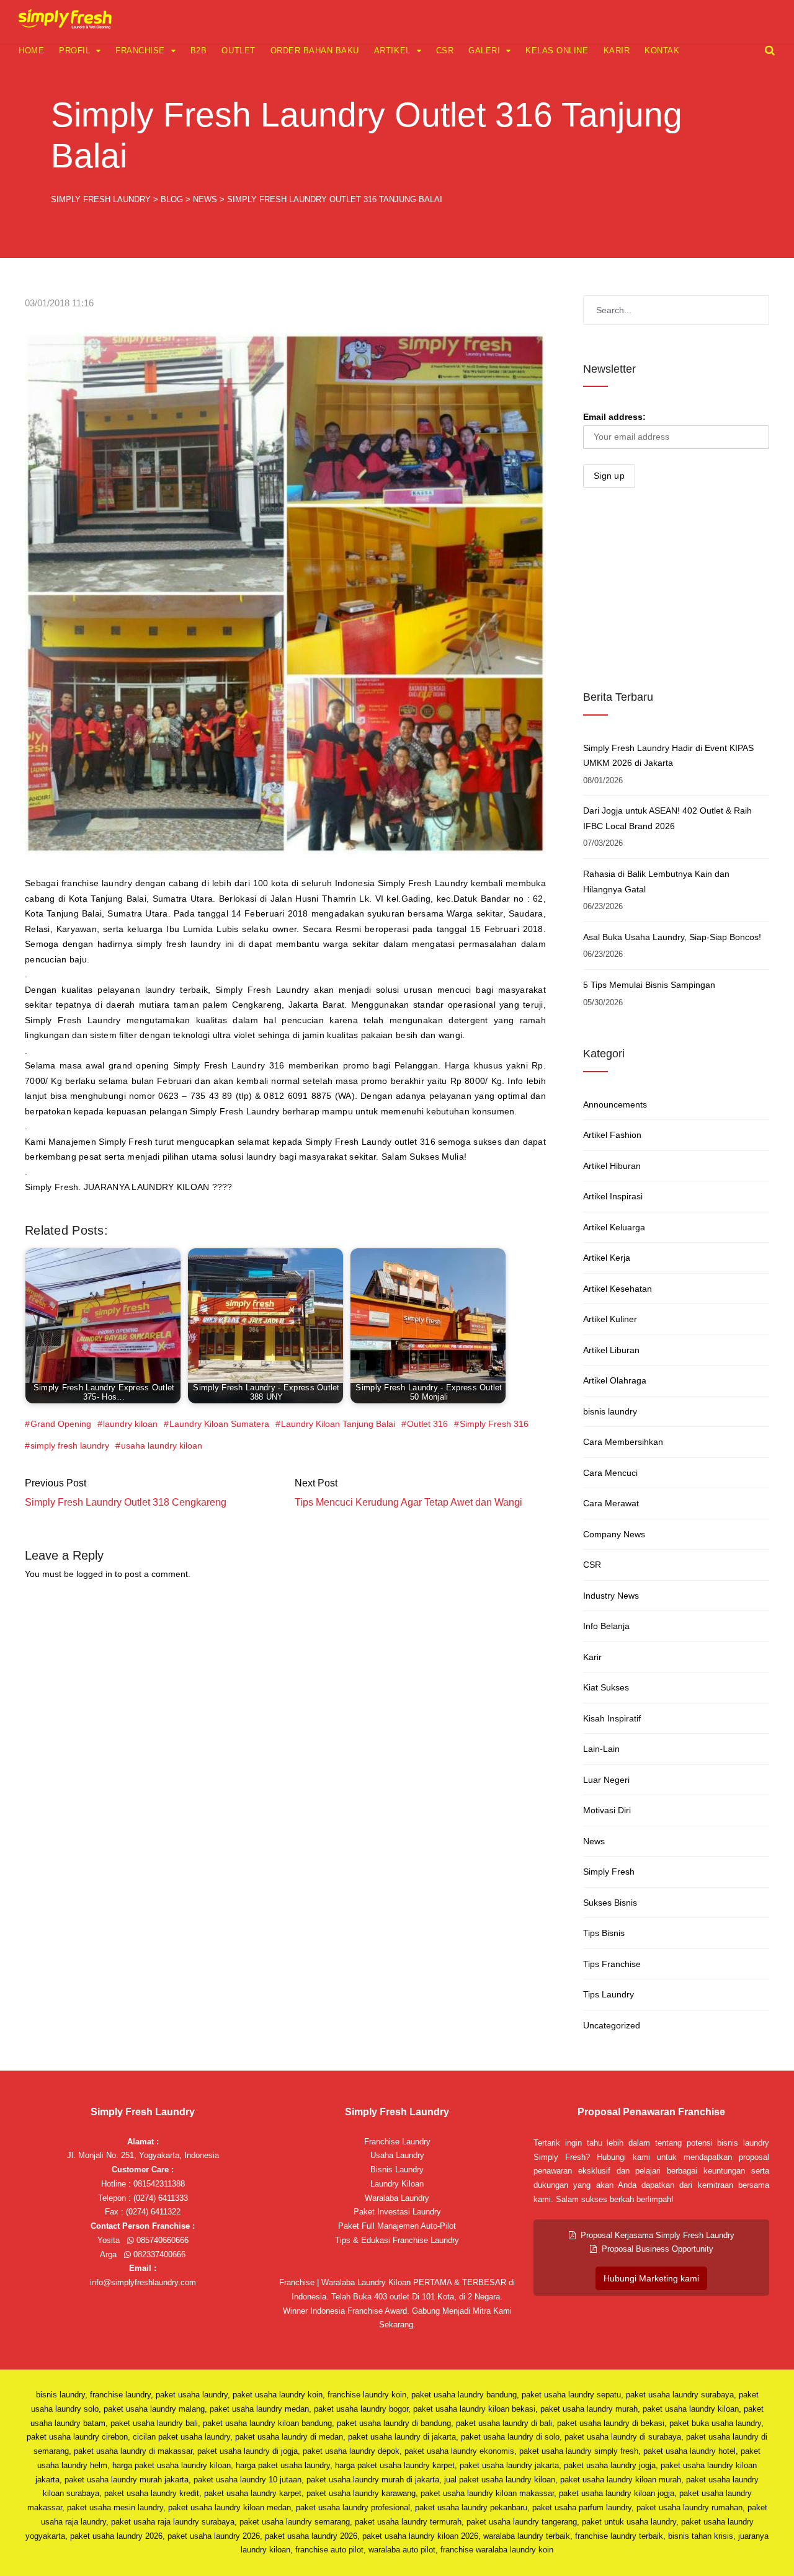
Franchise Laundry (397, 2142)
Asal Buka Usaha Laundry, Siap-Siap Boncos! (672, 937)
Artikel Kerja (607, 1258)
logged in (94, 1574)
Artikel (392, 51)
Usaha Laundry (397, 2155)
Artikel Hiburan (612, 1166)
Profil (74, 51)
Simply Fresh (609, 1872)
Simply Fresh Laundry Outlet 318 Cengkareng (126, 1502)
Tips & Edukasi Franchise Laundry (397, 2240)
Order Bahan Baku (315, 51)
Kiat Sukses (606, 1687)
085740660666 (161, 2240)
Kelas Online (557, 51)
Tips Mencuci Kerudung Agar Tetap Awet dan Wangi (408, 1502)
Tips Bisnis (604, 1933)
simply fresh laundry (70, 1446)
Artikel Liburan (611, 1350)
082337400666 (158, 2254)
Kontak (662, 51)
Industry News (611, 1596)
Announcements (615, 1104)
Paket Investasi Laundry (397, 2212)
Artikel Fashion (612, 1135)
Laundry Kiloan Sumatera (219, 1424)
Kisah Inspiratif (612, 1718)
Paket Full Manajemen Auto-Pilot (397, 2226)
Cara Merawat (611, 1503)
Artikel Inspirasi (613, 1196)
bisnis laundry (610, 1411)
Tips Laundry (609, 1994)
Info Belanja (606, 1626)
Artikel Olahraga (615, 1380)
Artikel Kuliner (610, 1319)
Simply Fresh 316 (494, 1424)
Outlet (238, 51)
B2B (199, 51)
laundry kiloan (130, 1424)
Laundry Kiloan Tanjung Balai (338, 1424)
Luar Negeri (606, 1780)
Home (31, 51)
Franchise (140, 51)
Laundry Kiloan (397, 2184)
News (594, 1841)
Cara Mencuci (610, 1473)
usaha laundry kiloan (162, 1446)
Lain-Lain (601, 1749)
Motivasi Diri (607, 1810)
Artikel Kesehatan (618, 1289)
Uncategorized (612, 2025)
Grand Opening (61, 1424)
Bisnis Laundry (397, 2170)
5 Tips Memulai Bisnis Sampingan (649, 985)
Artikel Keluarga (614, 1227)
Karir (617, 51)
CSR (445, 51)
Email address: (614, 417)
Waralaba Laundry (397, 2198)
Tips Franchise (612, 1964)
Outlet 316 (427, 1424)
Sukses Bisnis (610, 1903)
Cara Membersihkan (623, 1442)
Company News (614, 1534)
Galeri (484, 51)
